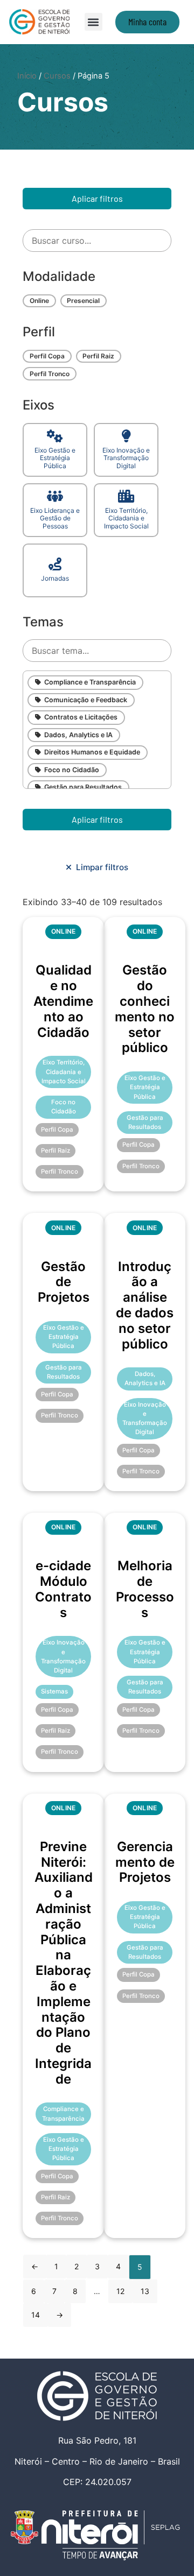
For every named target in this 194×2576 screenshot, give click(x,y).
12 (120, 2291)
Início (27, 76)
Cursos (57, 76)
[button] (93, 22)
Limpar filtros (100, 867)
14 (36, 2315)
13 (145, 2291)
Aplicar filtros (97, 198)
